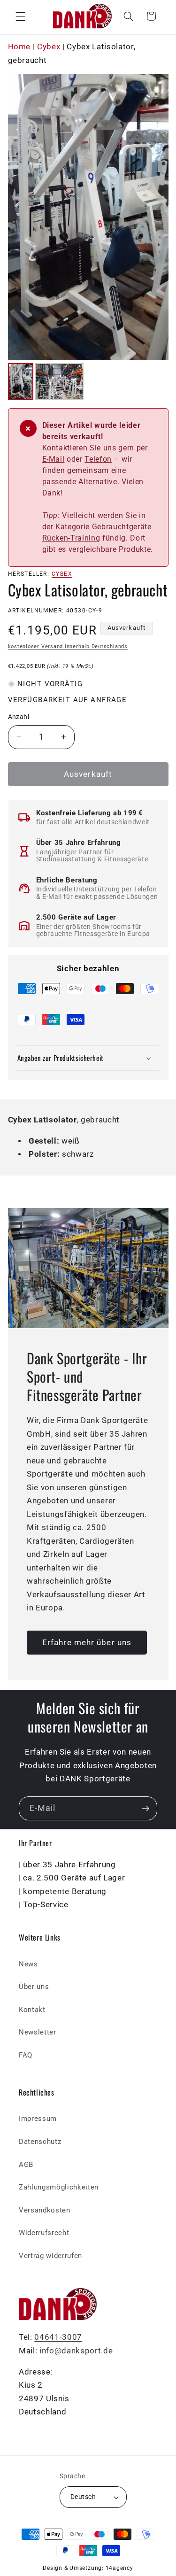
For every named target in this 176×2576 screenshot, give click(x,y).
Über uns (34, 1987)
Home (19, 47)
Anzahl (19, 717)
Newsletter (38, 2032)
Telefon (98, 459)
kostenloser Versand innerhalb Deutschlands (68, 646)
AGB (26, 2165)
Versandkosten (45, 2210)
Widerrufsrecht (44, 2233)
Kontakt (32, 2010)
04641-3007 (58, 2337)
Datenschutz (40, 2142)
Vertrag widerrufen (50, 2256)
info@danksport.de (76, 2351)
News (28, 1964)
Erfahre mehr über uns (87, 1643)
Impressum (38, 2119)
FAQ (26, 2055)
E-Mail (54, 459)
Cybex (49, 47)
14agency (119, 2568)
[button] (21, 16)
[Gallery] (88, 239)
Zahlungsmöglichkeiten (59, 2187)
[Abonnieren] (145, 1809)
